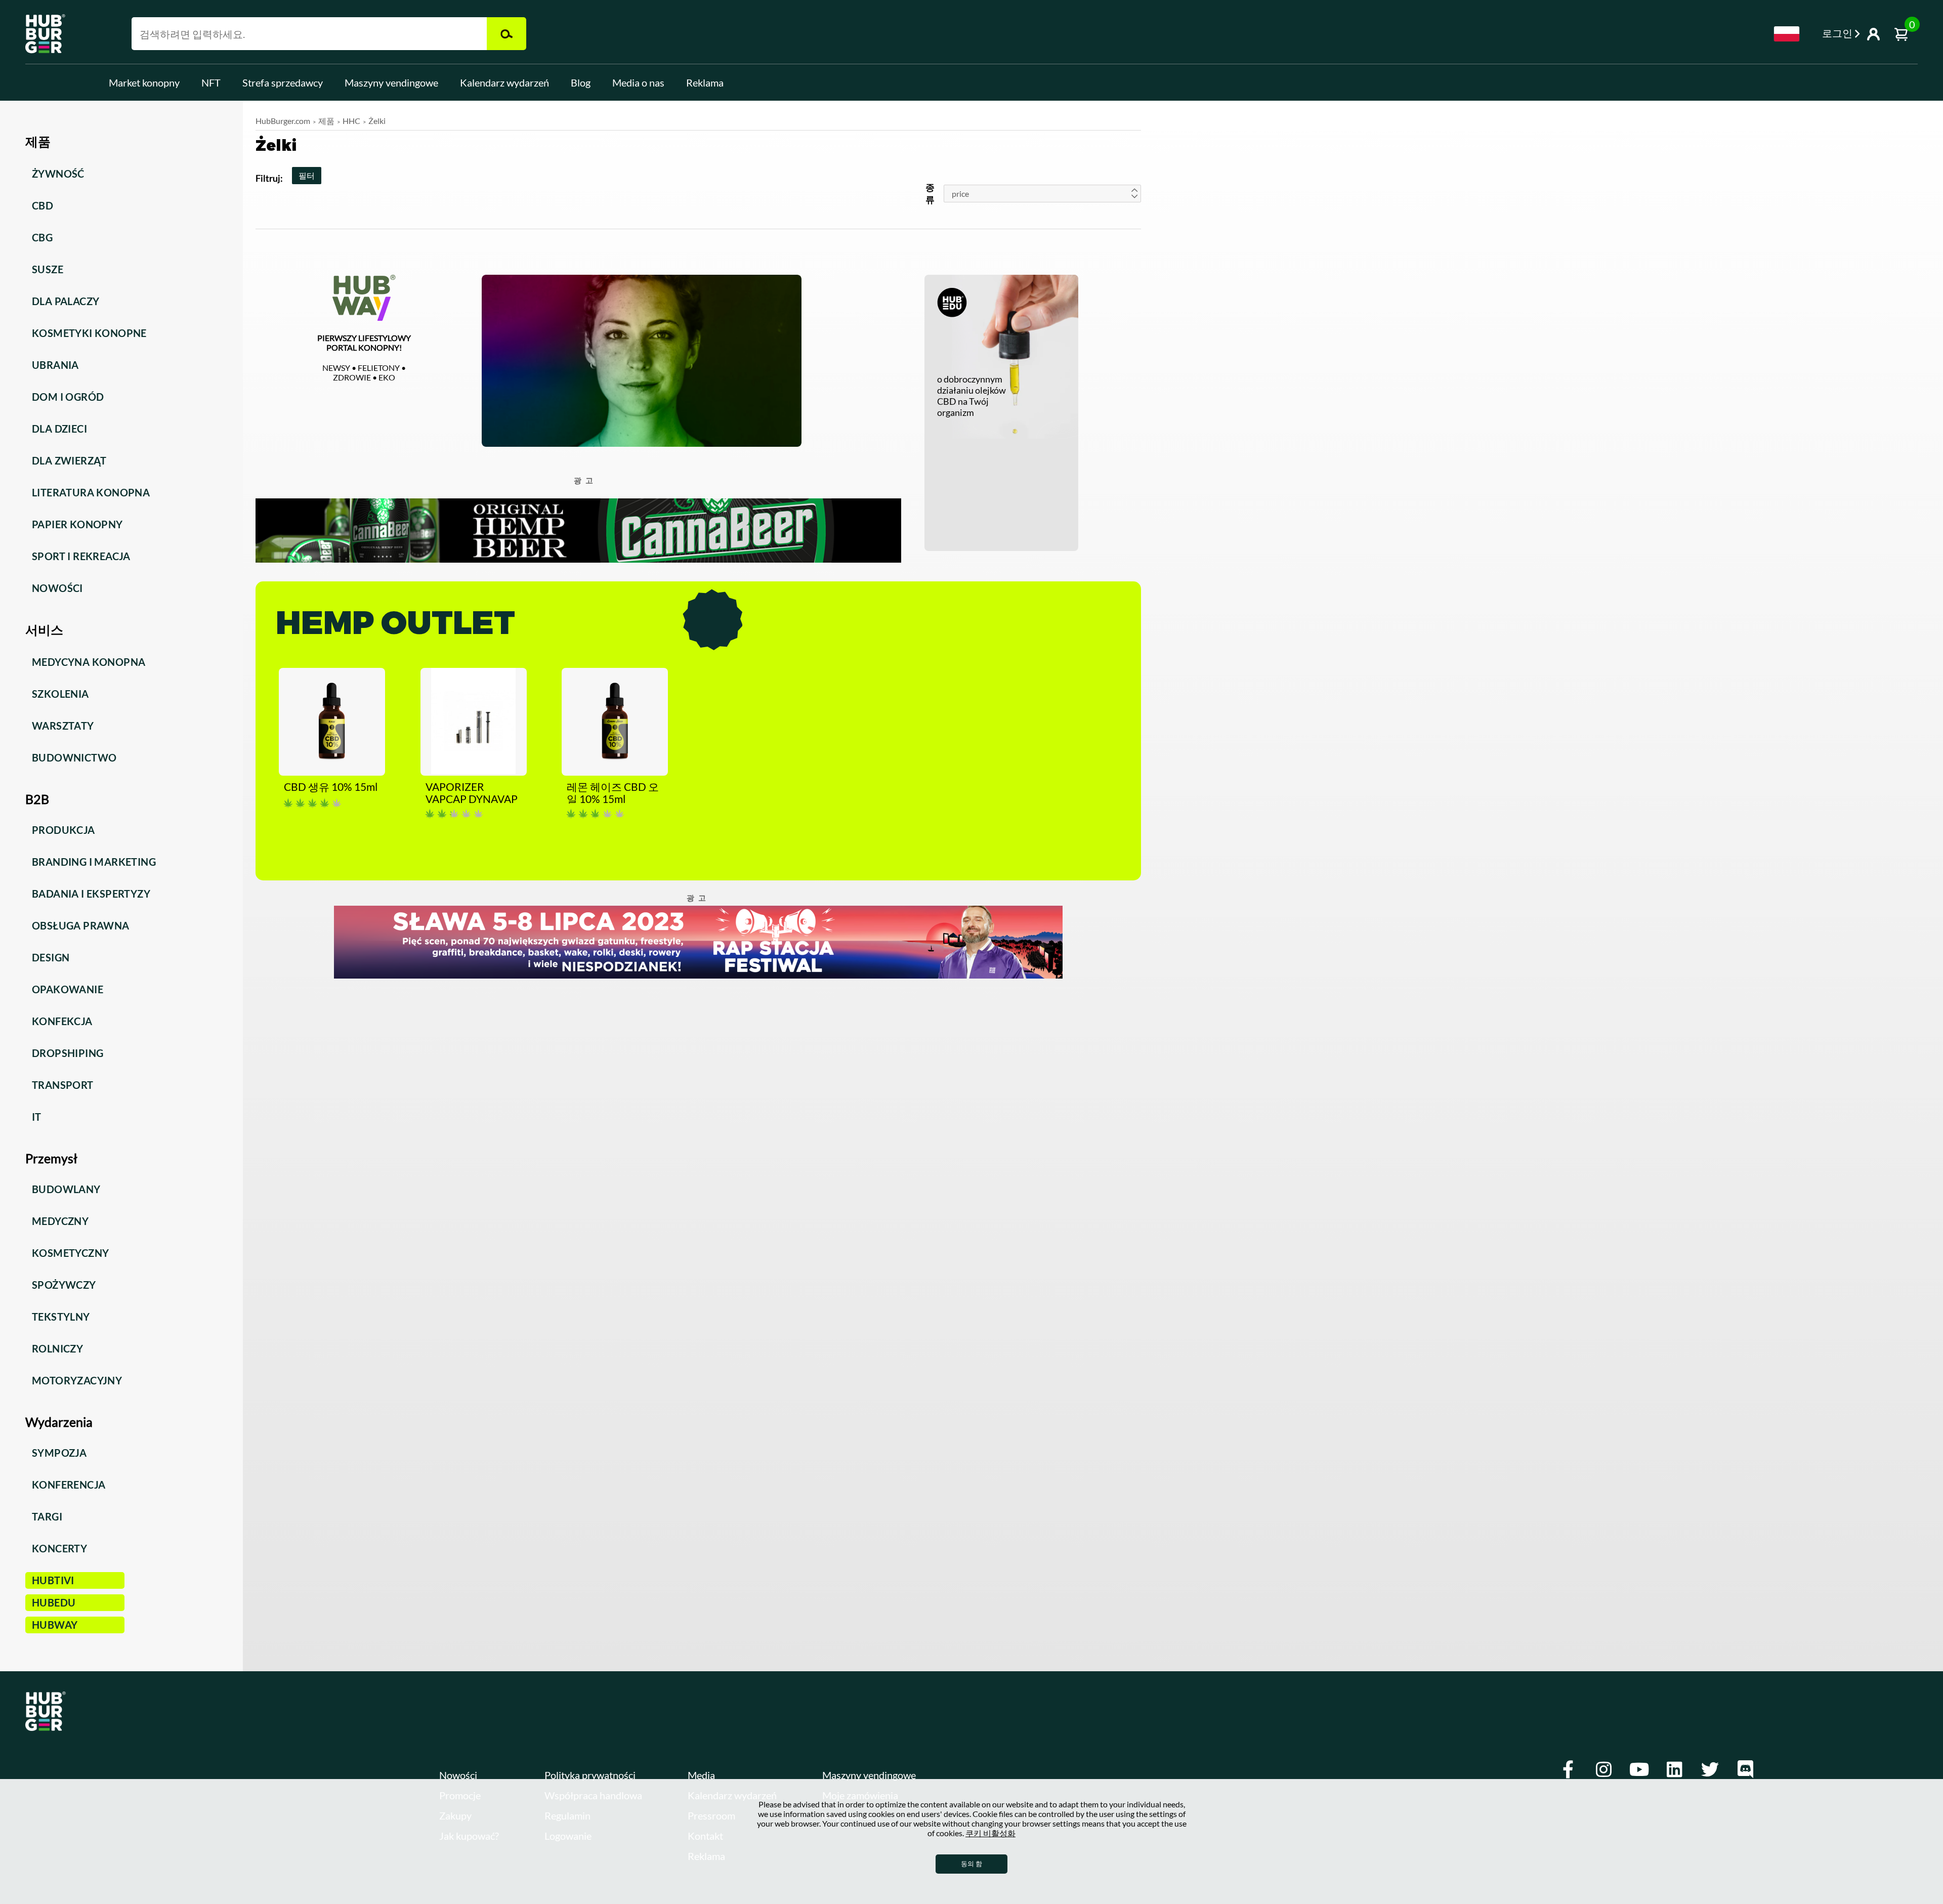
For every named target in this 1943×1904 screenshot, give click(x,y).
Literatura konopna (91, 492)
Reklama (705, 82)
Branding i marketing (94, 862)
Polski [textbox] (1787, 34)
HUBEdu (54, 1602)
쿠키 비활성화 (990, 1833)
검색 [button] (506, 34)
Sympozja (59, 1453)
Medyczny (60, 1221)
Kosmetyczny (70, 1253)
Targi (47, 1516)
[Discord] (1745, 1769)
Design (51, 957)
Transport (63, 1085)
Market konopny (144, 82)
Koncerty (59, 1548)
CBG (42, 237)
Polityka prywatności (590, 1775)
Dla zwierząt (69, 460)
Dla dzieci (59, 429)
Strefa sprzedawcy (283, 82)
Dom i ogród (68, 397)
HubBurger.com (283, 121)
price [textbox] (960, 194)
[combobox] (1787, 34)
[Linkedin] (1674, 1769)
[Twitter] (1710, 1769)
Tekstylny (61, 1317)
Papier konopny (77, 524)
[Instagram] (1603, 1769)
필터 (307, 175)
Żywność (58, 174)
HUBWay (55, 1625)
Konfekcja (62, 1021)
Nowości (57, 588)
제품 (326, 121)
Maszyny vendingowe (391, 82)
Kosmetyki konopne (89, 333)
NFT (211, 82)
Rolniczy (57, 1348)
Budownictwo (74, 757)
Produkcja (64, 830)
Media (701, 1775)
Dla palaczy (66, 301)
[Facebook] (1568, 1769)
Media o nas (638, 82)
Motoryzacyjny (77, 1380)
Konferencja (69, 1485)
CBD (43, 205)
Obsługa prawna (81, 925)
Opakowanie (68, 989)
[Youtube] (1639, 1769)
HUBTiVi (53, 1580)
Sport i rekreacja (81, 556)
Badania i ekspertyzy (91, 894)
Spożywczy (64, 1285)
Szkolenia (60, 694)
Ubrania (55, 365)
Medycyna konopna (89, 662)
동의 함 (971, 1864)
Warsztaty (63, 726)
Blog (581, 82)
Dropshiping (68, 1053)
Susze (48, 269)
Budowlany (66, 1189)
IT (37, 1117)
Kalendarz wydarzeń (504, 82)
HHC (351, 121)
